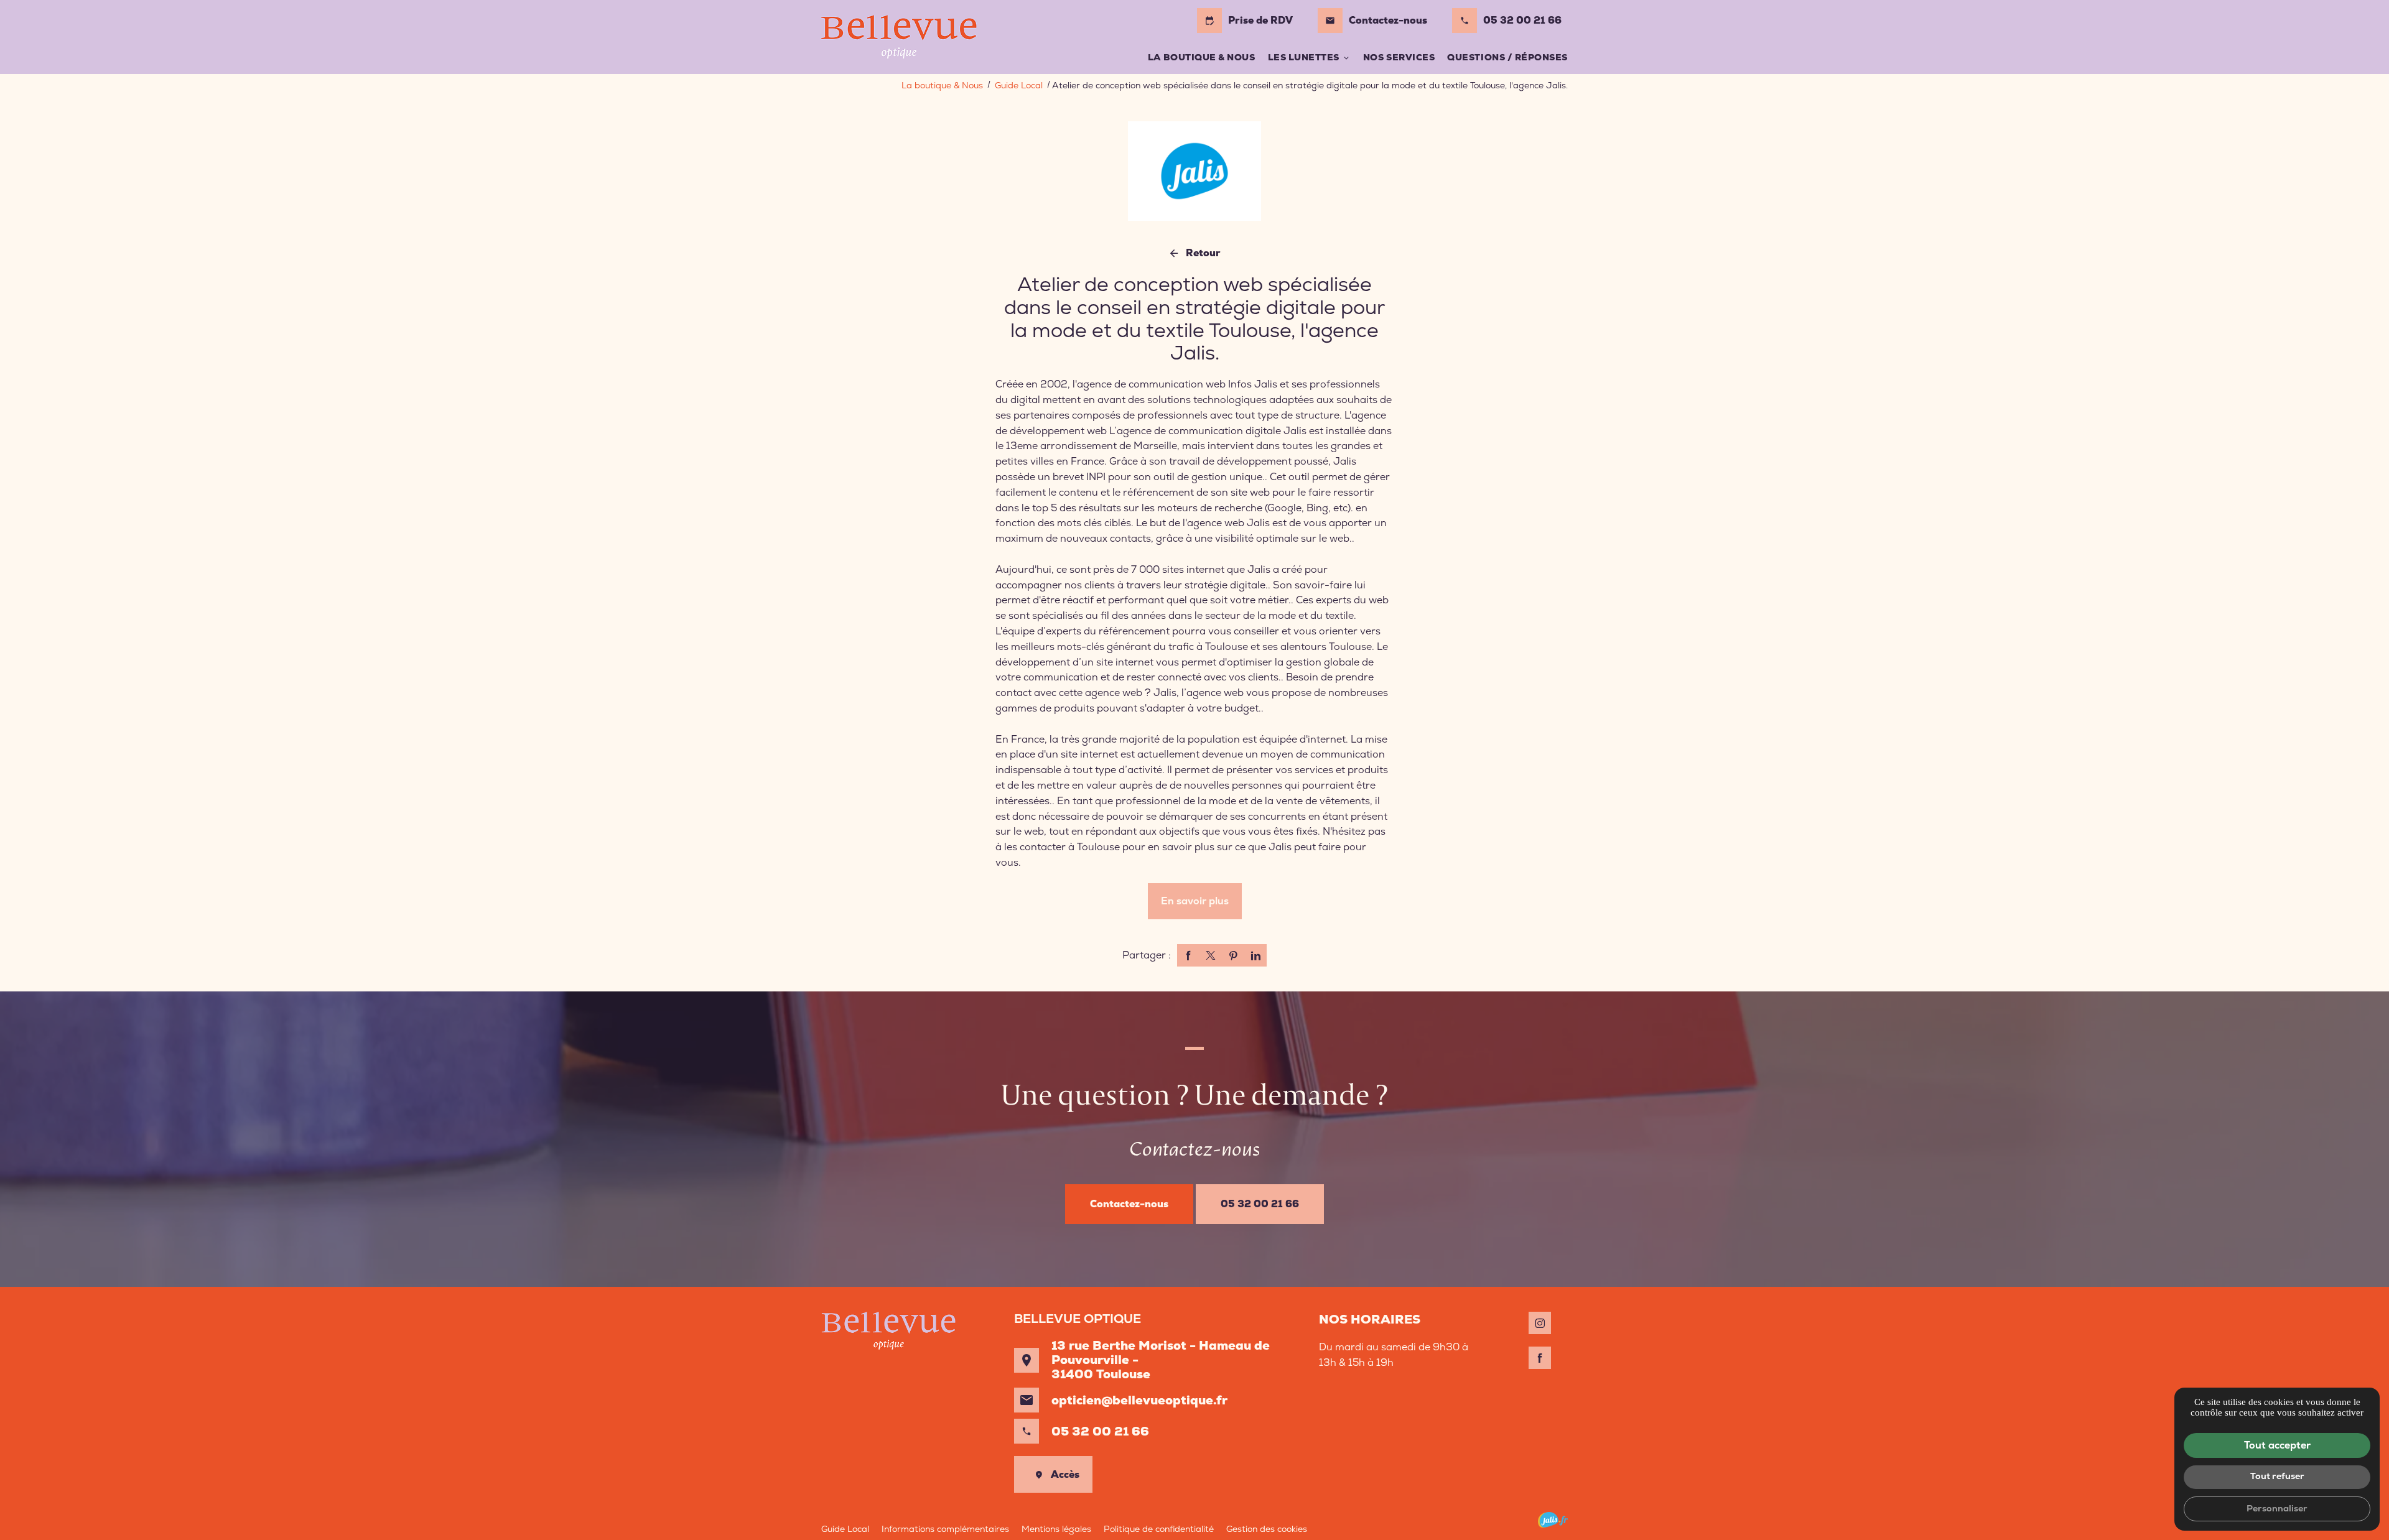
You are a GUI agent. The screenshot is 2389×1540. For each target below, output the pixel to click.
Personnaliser (2277, 1508)
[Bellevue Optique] (899, 37)
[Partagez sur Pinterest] (1233, 955)
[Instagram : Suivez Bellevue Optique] (1540, 1323)
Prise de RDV (1249, 20)
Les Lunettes (1304, 57)
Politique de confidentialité (1159, 1529)
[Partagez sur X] (1211, 955)
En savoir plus (1195, 901)
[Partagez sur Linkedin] (1255, 955)
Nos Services (1399, 57)
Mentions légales (1056, 1529)
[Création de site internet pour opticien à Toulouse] (1553, 1520)
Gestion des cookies (1267, 1529)
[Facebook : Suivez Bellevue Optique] (1540, 1358)
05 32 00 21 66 (1522, 20)
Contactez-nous (1376, 20)
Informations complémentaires (945, 1529)
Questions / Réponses (1507, 57)
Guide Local (1020, 85)
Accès (1065, 1474)
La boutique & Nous (1202, 57)
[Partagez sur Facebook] (1188, 955)
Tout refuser (2277, 1476)
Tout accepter (2277, 1445)
